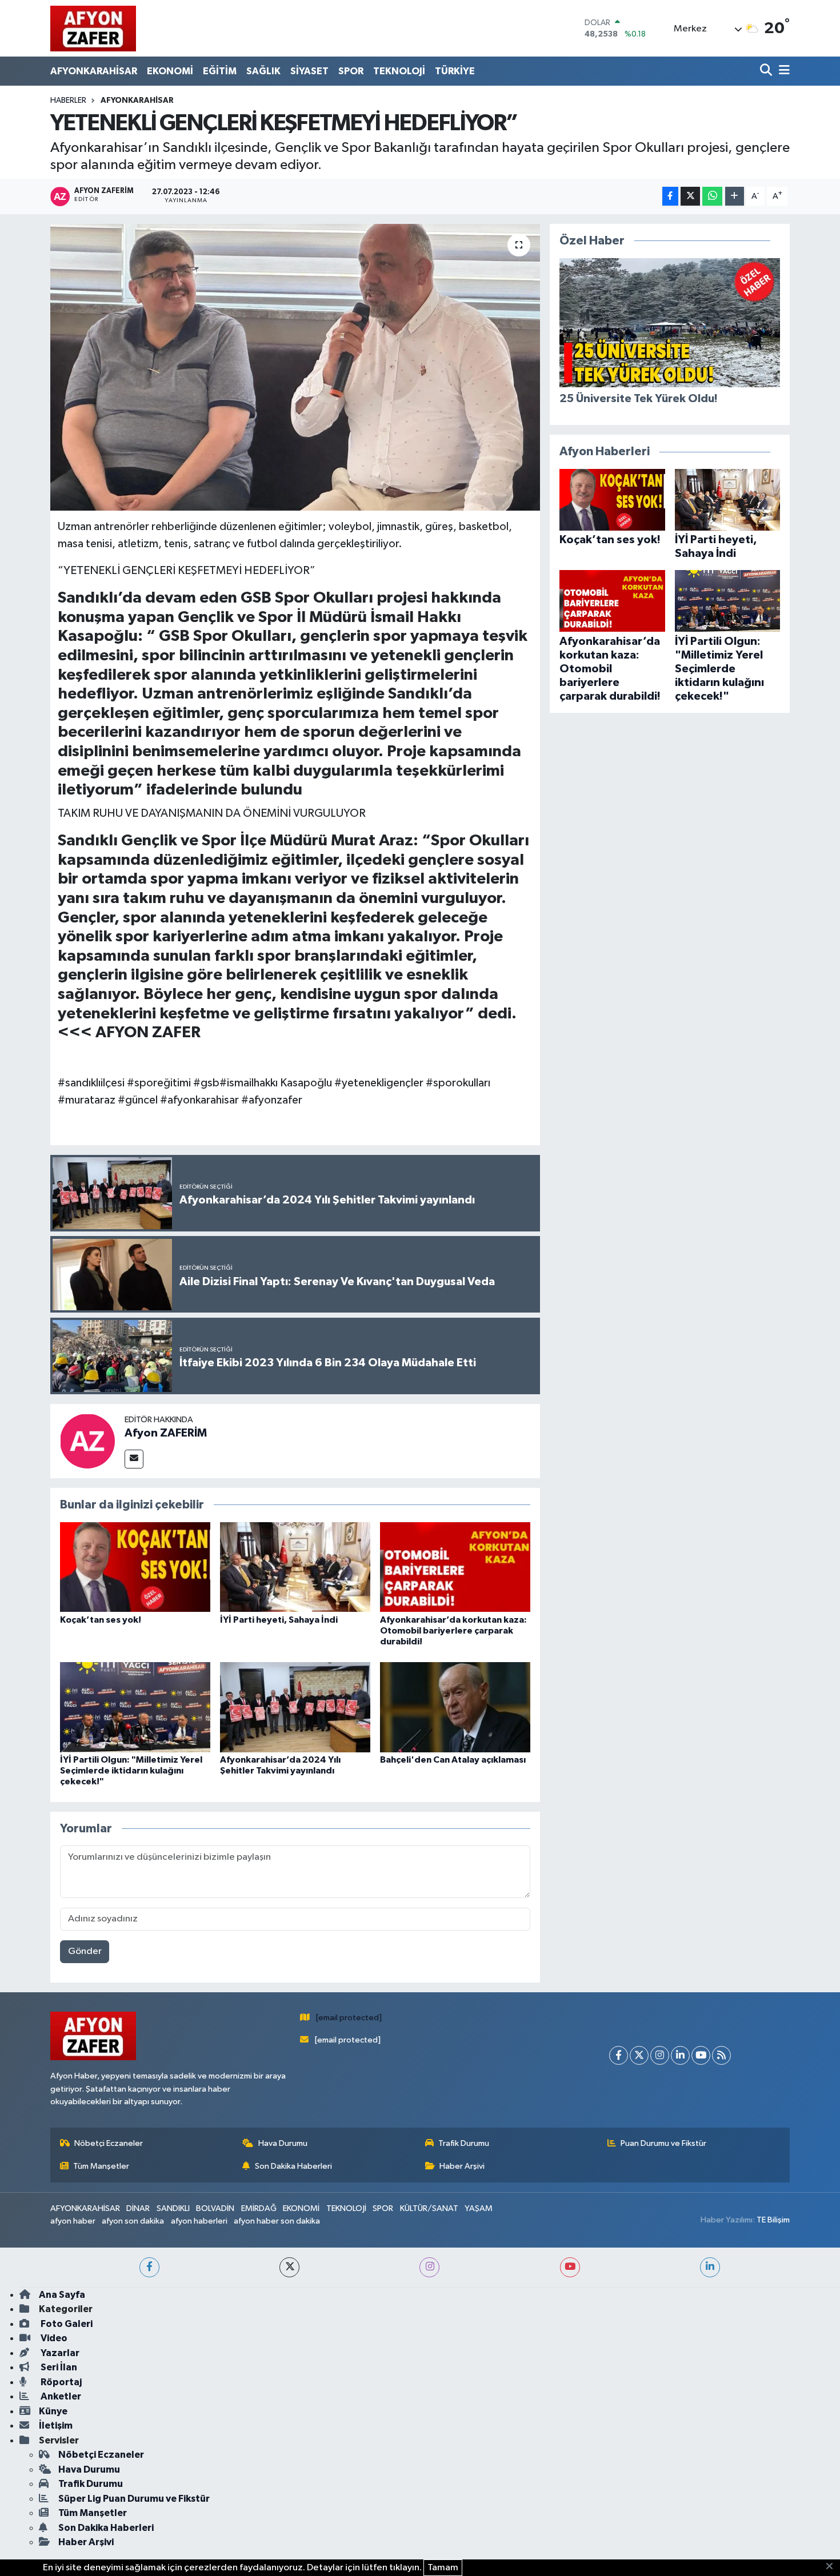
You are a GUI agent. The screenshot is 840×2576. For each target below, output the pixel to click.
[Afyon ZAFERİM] (87, 1441)
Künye (53, 2411)
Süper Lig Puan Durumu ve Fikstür (134, 2499)
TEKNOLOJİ (399, 71)
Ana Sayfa (62, 2295)
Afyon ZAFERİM (166, 1433)
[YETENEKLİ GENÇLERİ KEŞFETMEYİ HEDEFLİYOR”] (295, 367)
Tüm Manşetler (101, 2166)
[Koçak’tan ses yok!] (135, 1567)
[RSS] (721, 2055)
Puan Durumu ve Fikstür (663, 2143)
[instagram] (429, 2267)
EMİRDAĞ (259, 2208)
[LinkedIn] (680, 2055)
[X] (639, 2055)
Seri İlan (58, 2367)
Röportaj (60, 2382)
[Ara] (767, 71)
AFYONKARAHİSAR (94, 71)
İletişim (56, 2425)
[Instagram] (660, 2055)
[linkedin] (710, 2267)
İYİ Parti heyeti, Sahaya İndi (279, 1620)
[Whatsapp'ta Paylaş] (712, 196)
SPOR (351, 71)
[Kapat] (833, 2567)
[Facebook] (619, 2055)
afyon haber (73, 2221)
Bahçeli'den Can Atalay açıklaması (453, 1760)
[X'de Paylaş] (690, 196)
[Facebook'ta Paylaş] (670, 196)
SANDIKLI (173, 2208)
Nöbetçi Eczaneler (109, 2143)
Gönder (85, 1951)
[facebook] (149, 2267)
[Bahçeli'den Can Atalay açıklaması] (455, 1707)
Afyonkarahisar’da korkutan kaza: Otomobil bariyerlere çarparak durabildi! (453, 1631)
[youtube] (570, 2267)
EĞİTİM (220, 71)
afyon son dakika (133, 2221)
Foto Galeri (66, 2324)
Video (53, 2338)
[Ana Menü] (782, 71)
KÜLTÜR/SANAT (429, 2208)
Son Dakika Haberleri (293, 2166)
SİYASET (309, 71)
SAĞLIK (263, 71)
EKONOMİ (170, 71)
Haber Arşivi (462, 2166)
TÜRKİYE (455, 71)
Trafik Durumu (464, 2143)
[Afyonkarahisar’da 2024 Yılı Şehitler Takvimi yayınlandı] (295, 1707)
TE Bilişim (773, 2220)
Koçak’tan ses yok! (101, 1620)
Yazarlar (59, 2353)
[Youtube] (701, 2055)
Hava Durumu (283, 2143)
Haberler (68, 101)
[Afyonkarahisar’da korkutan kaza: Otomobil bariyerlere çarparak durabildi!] (455, 1567)
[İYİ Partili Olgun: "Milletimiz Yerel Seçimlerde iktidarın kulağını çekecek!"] (135, 1707)
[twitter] (289, 2267)
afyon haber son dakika (277, 2221)
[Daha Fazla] (735, 196)
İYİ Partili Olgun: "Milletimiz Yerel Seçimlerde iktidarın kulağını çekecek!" (131, 1771)
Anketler (60, 2396)
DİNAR (138, 2208)
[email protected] (349, 2018)
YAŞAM (479, 2208)
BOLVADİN (215, 2208)
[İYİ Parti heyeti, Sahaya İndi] (295, 1567)
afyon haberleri (199, 2221)
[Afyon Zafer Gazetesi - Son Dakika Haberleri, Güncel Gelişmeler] (93, 28)
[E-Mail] (134, 1459)
